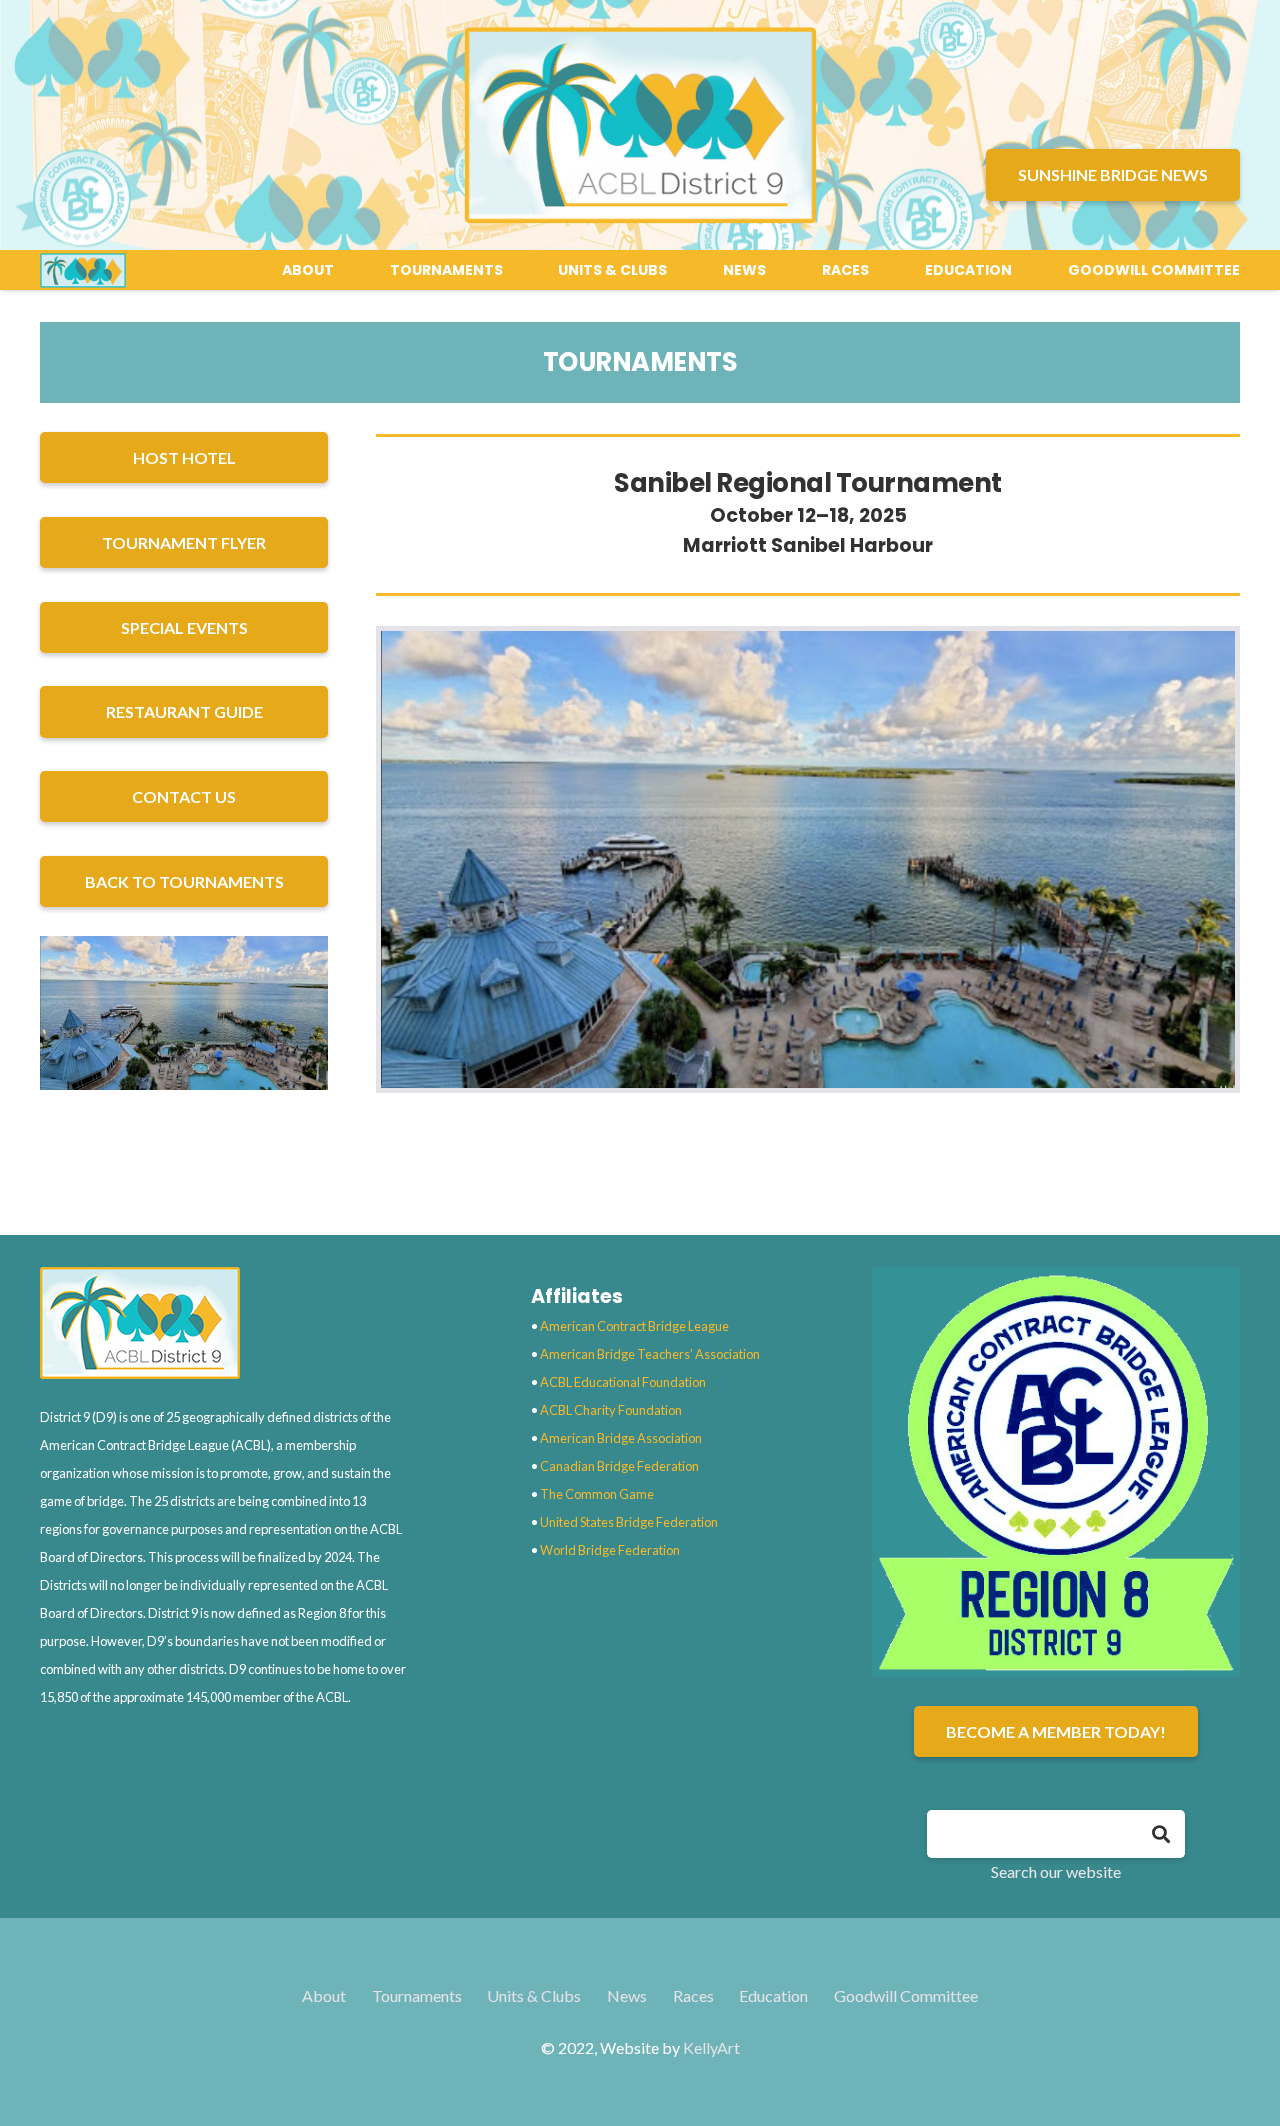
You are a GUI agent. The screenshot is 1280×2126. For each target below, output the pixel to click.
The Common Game (597, 1494)
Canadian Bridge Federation (619, 1466)
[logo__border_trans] (639, 125)
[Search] (1161, 1834)
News (627, 1995)
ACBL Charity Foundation (611, 1410)
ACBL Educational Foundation (623, 1382)
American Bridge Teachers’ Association (650, 1354)
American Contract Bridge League (634, 1326)
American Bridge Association (621, 1438)
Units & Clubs (534, 1995)
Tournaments (417, 1995)
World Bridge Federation (610, 1550)
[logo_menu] (83, 270)
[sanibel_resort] (184, 1013)
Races (693, 1995)
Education (773, 1995)
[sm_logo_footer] (224, 1323)
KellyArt (711, 2047)
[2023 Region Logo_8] (1056, 1472)
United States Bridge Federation (629, 1522)
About (324, 1995)
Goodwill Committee (906, 1995)
